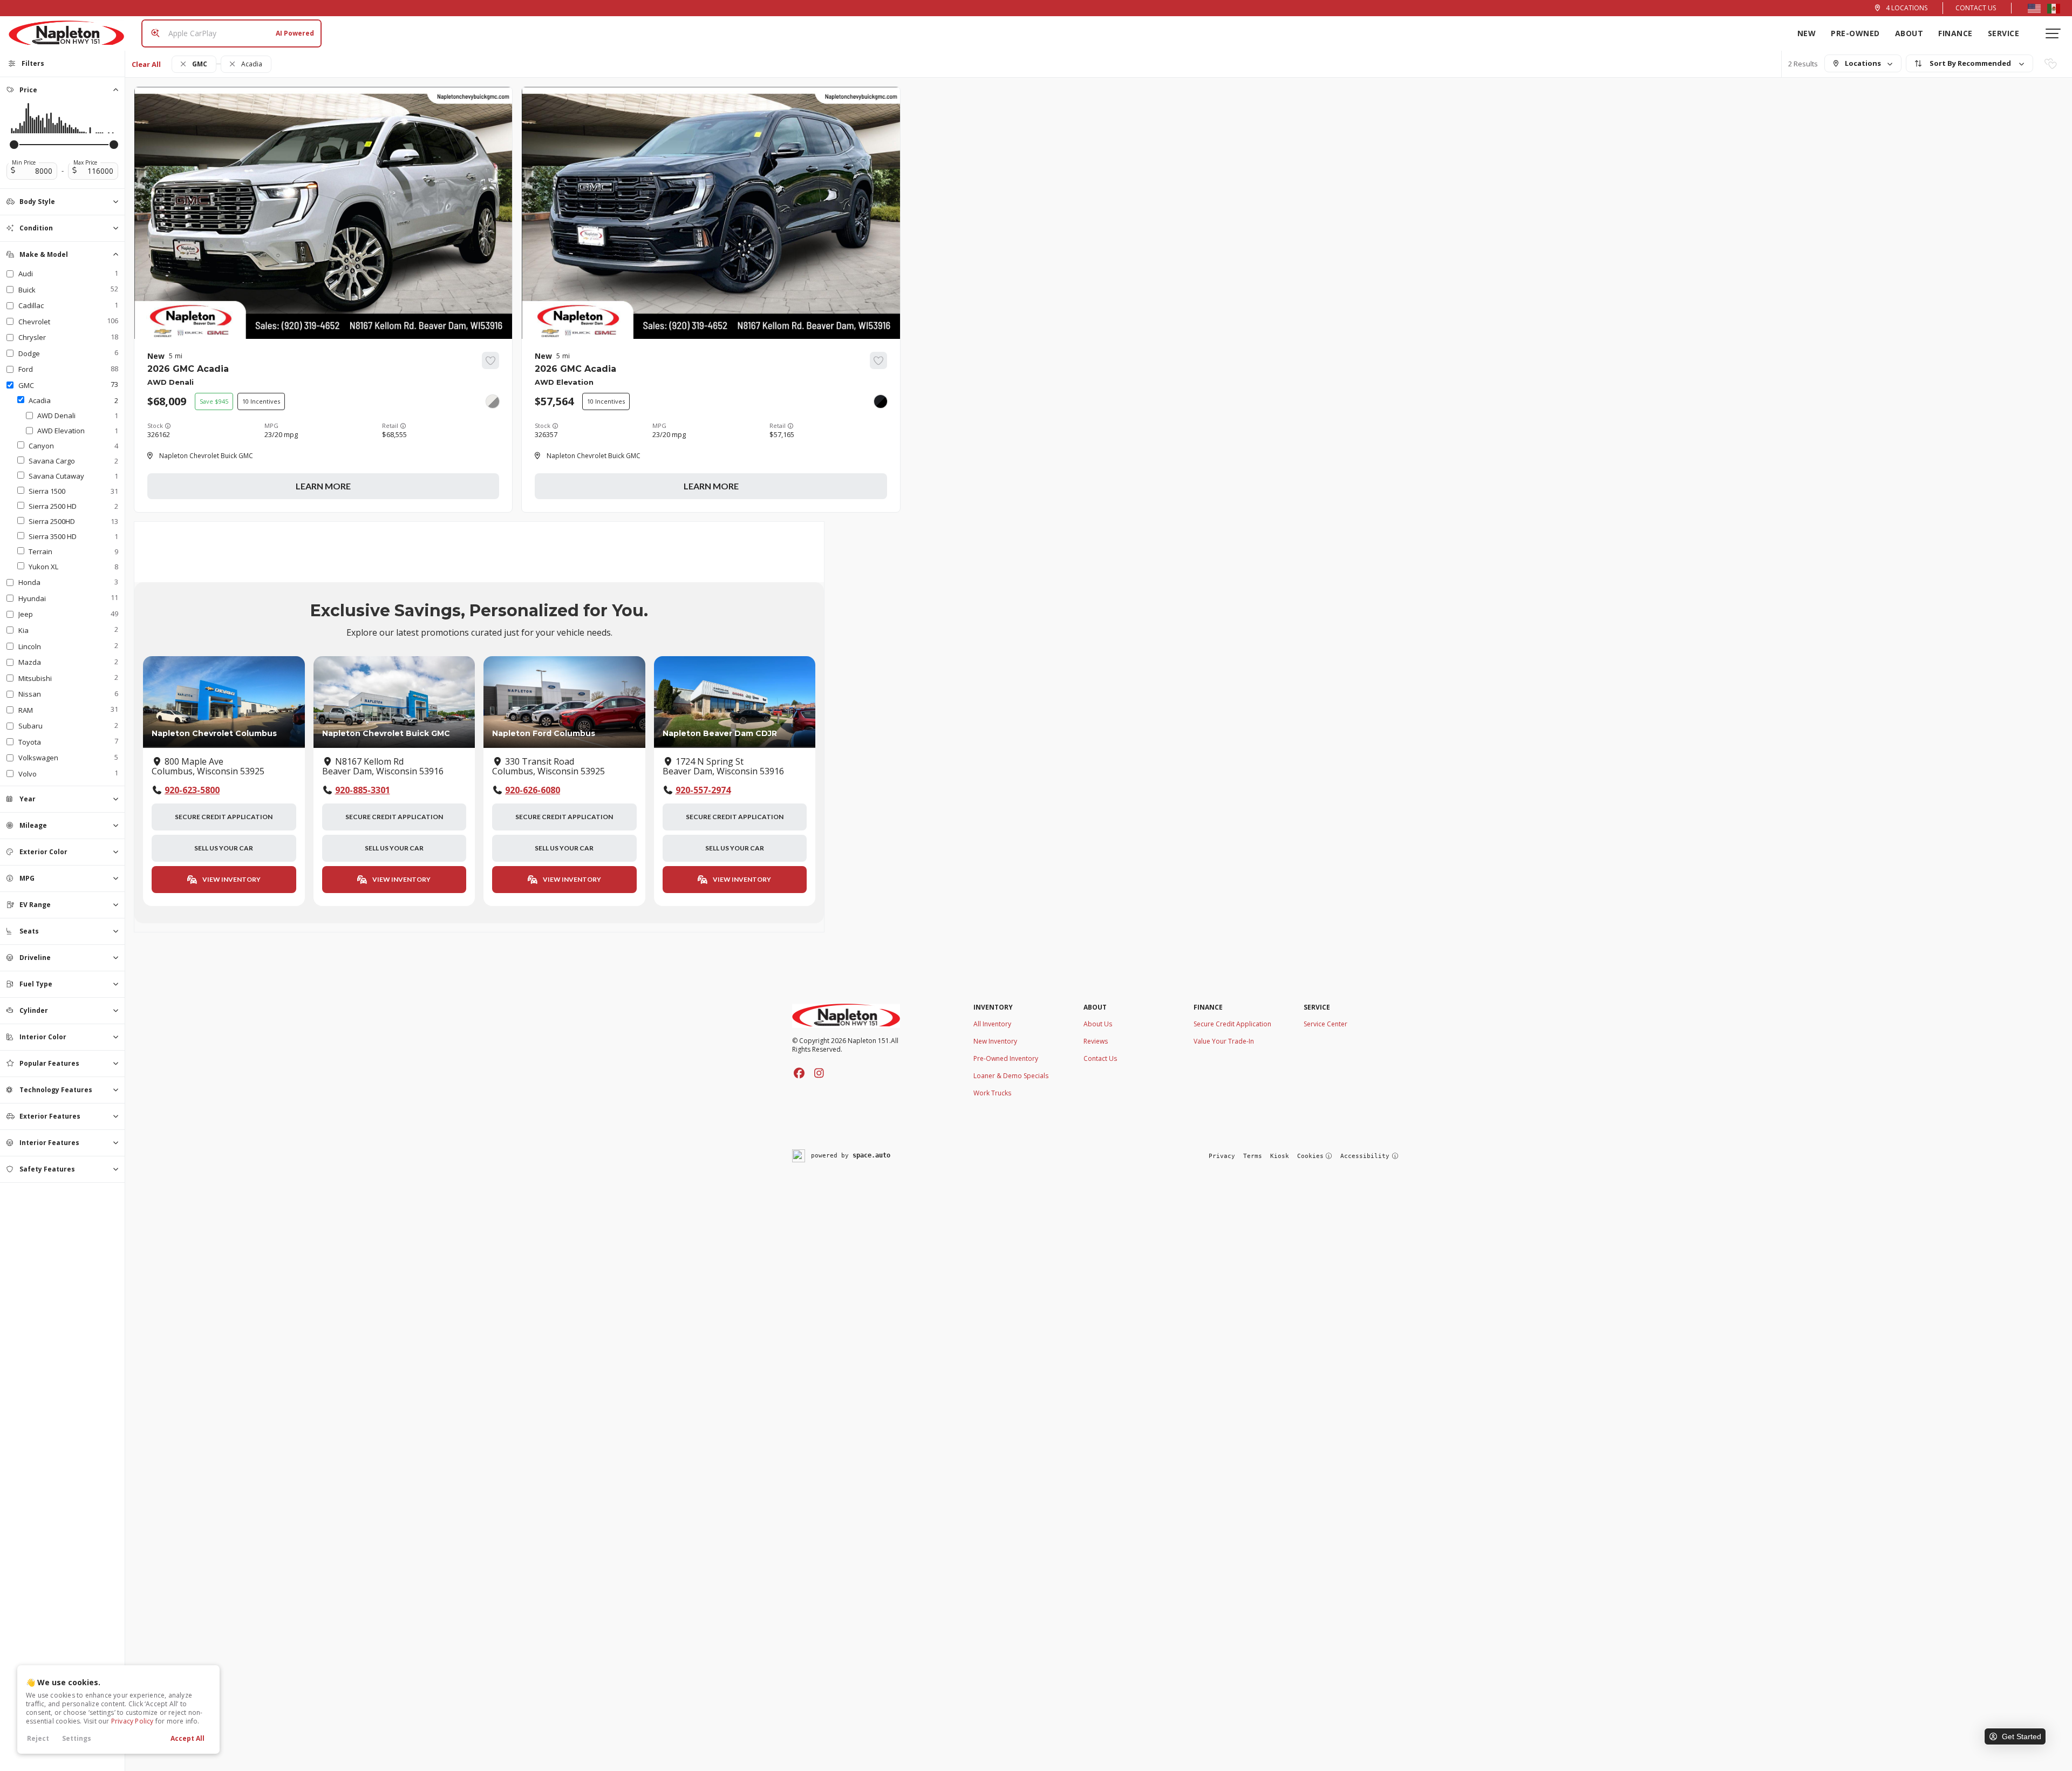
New (1807, 33)
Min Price (24, 162)
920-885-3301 (363, 790)
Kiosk (1280, 1156)
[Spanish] (2054, 8)
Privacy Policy (132, 1721)
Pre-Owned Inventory (1006, 1058)
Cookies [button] (1310, 1156)
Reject (38, 1738)
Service (2004, 33)
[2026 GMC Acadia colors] (493, 401)
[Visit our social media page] (799, 1073)
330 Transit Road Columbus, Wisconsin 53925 (548, 767)
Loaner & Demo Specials (1011, 1076)
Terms (1253, 1156)
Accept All (188, 1738)
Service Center (1325, 1024)
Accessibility (1365, 1156)
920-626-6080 (533, 790)
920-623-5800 (192, 790)
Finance (1955, 33)
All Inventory (992, 1024)
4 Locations (1907, 8)
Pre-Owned (1855, 33)
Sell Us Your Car (224, 848)
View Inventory (231, 879)
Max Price (85, 162)
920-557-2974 (703, 790)
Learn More (323, 486)
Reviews (1096, 1041)
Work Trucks (992, 1093)
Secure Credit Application (224, 817)
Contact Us (1976, 8)
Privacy (1222, 1156)
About (1909, 33)
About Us (1098, 1024)
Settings (77, 1738)
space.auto (871, 1155)
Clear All (146, 64)
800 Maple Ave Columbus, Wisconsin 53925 (208, 767)
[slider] (14, 145)
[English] (2034, 8)
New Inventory (995, 1041)
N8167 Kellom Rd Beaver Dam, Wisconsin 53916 (383, 767)
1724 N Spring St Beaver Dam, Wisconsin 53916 (723, 767)
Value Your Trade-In (1224, 1041)
